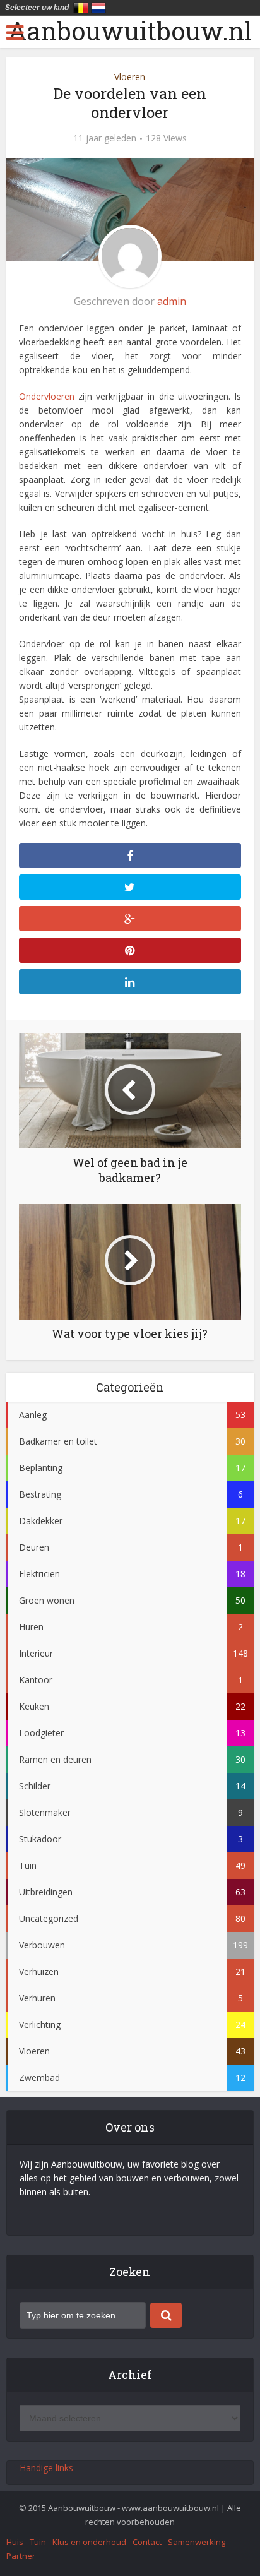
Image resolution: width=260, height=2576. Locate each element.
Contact (147, 2542)
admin (172, 301)
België (81, 8)
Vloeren (130, 77)
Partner (21, 2556)
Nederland (98, 8)
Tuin (38, 2542)
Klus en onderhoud (89, 2542)
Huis (15, 2542)
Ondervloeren (47, 396)
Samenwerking (197, 2542)
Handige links (46, 2468)
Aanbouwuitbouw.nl (130, 31)
